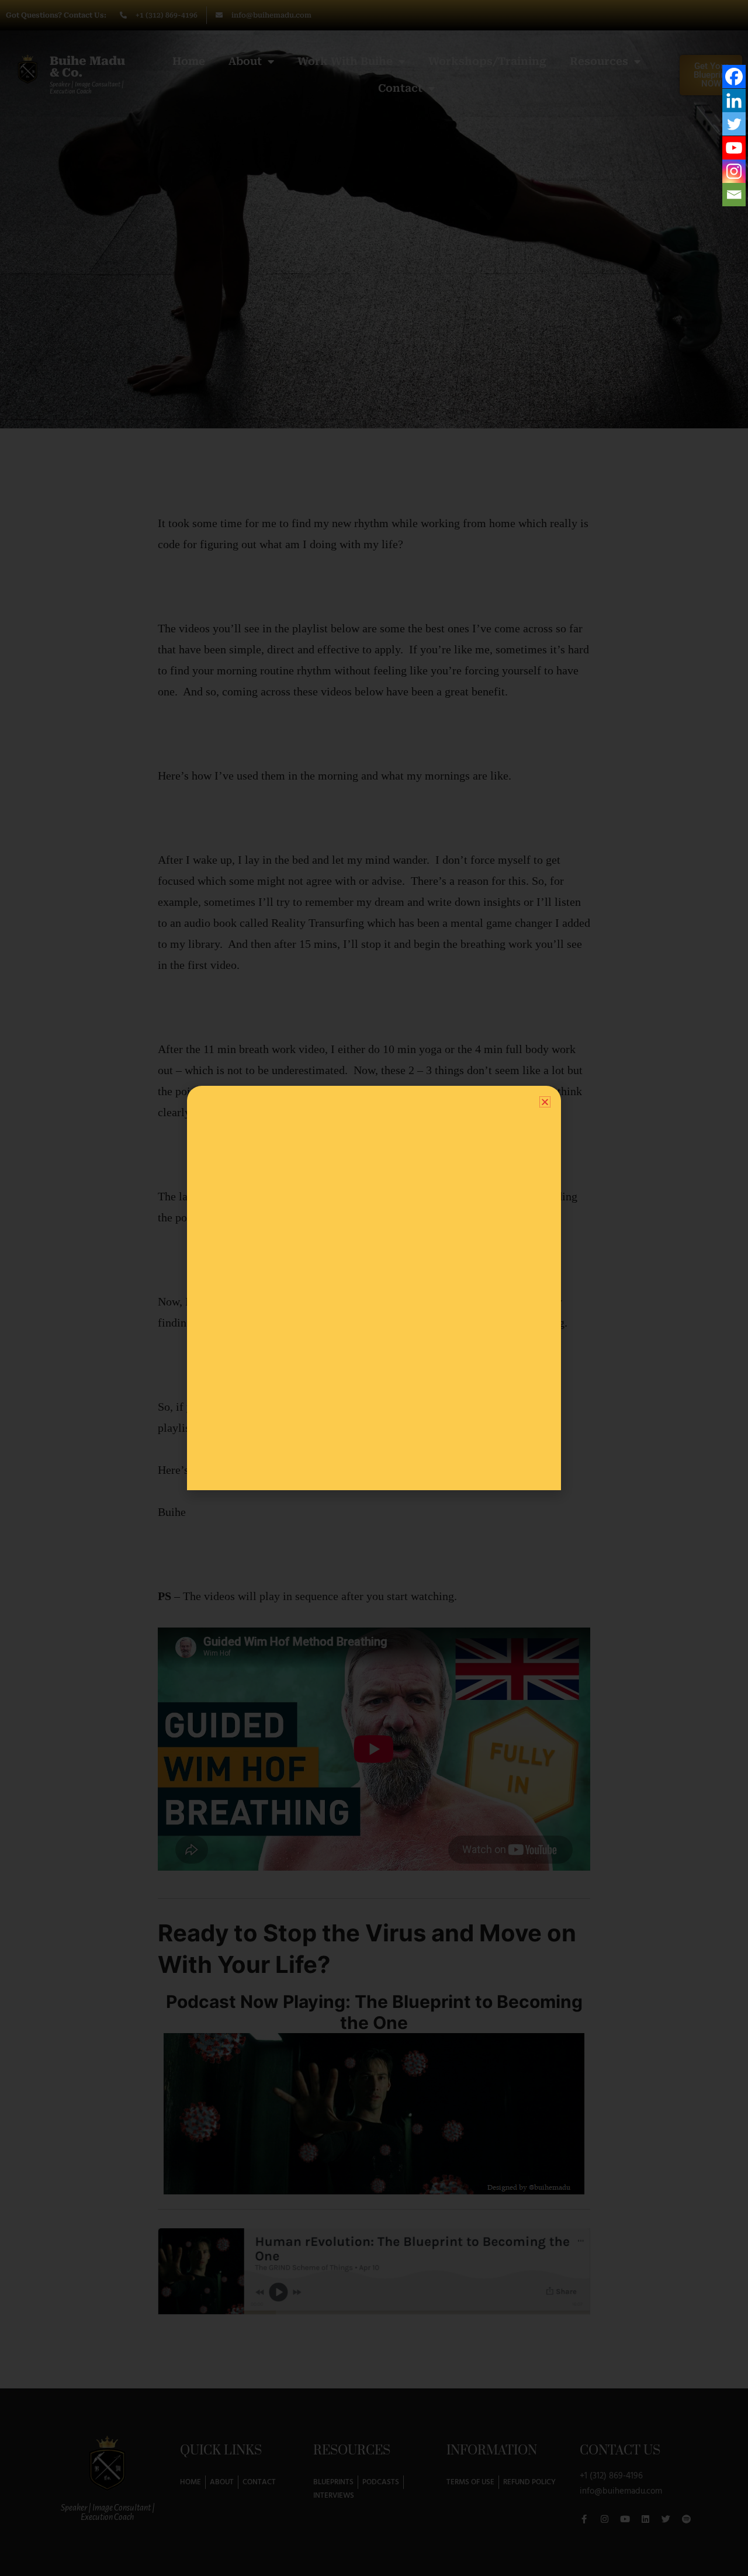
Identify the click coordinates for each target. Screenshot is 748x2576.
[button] (545, 1102)
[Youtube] (734, 148)
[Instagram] (734, 171)
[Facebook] (734, 77)
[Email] (734, 195)
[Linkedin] (734, 101)
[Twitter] (734, 124)
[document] (374, 1288)
